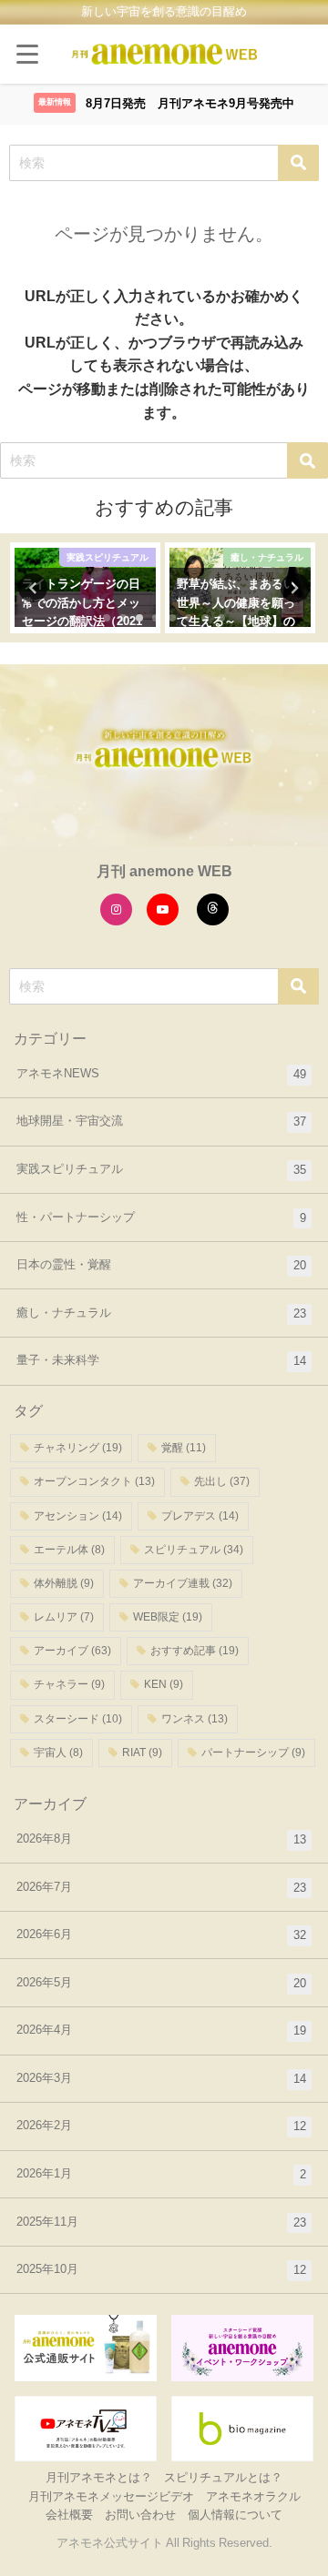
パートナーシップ (253, 1753)
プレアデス (200, 1516)
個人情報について (235, 2515)
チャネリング (78, 1448)
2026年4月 (161, 2030)
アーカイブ (72, 1651)
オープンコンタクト (94, 1481)
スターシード (78, 1719)
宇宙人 (58, 1753)
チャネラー (69, 1684)
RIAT (142, 1753)
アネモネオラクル (253, 2496)
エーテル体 (69, 1550)
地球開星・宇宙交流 (161, 1121)
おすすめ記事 (195, 1651)
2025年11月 (161, 2222)
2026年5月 (161, 1983)
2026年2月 (161, 2126)
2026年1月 (161, 2174)
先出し (222, 1481)
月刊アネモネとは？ (99, 2477)
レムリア (64, 1617)
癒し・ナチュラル (161, 1313)
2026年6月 (161, 1935)
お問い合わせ (140, 2515)
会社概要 (69, 2515)
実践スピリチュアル (161, 1169)
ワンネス (195, 1719)
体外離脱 (64, 1583)
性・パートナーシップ (161, 1217)
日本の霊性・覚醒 (161, 1265)
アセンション (78, 1516)
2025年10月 (161, 2269)
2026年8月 (161, 1839)
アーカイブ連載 (183, 1583)
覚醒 (184, 1448)
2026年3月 (161, 2078)
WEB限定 (168, 1617)
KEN (164, 1684)
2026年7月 (161, 1887)
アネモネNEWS (161, 1074)
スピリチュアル (194, 1550)
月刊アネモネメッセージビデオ (111, 2496)
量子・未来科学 (161, 1360)
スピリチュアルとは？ (223, 2477)
